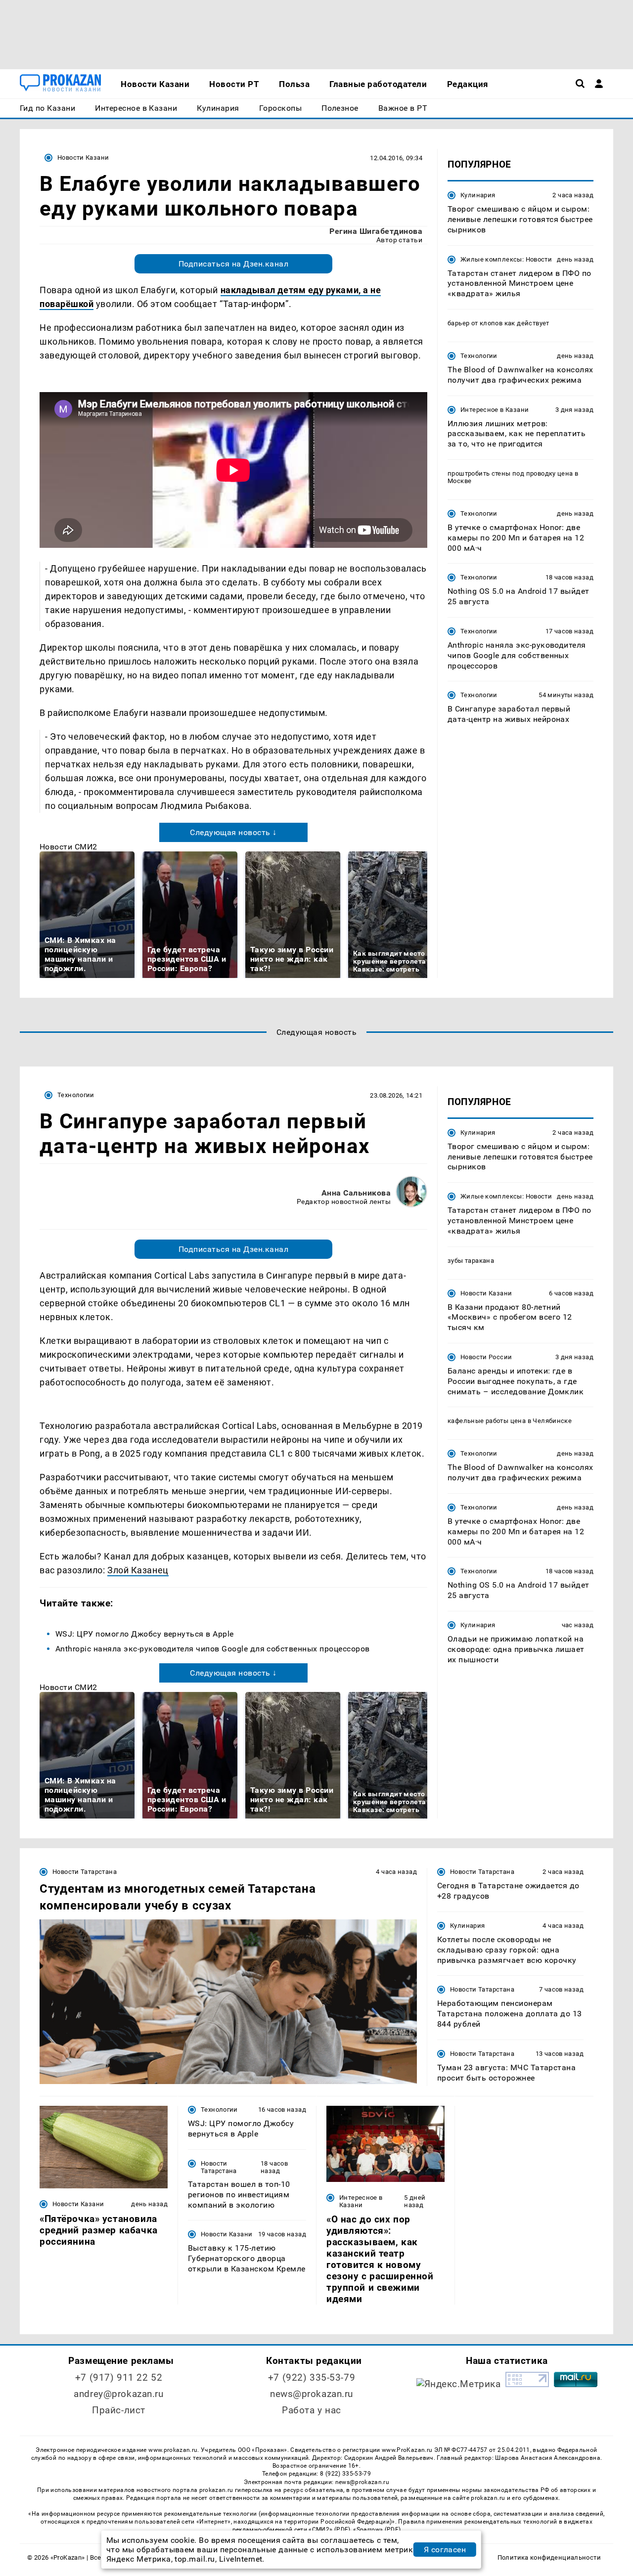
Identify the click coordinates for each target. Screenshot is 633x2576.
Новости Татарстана (85, 1872)
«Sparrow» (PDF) (377, 2530)
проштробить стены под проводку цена (510, 473)
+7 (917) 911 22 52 (119, 2377)
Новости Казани (83, 157)
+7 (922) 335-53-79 (312, 2377)
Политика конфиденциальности (549, 2557)
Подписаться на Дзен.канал (233, 264)
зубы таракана (471, 1261)
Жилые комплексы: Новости (506, 259)
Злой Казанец (138, 1570)
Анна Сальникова (356, 1193)
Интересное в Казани (495, 409)
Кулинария (478, 195)
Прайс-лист (119, 2410)
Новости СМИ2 (68, 847)
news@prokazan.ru (312, 2394)
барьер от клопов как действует (498, 323)
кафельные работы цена (487, 1421)
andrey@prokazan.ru (118, 2394)
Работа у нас (312, 2410)
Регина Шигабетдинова (376, 231)
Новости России (486, 1357)
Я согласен (445, 2550)
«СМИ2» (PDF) (329, 2530)
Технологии (479, 356)
